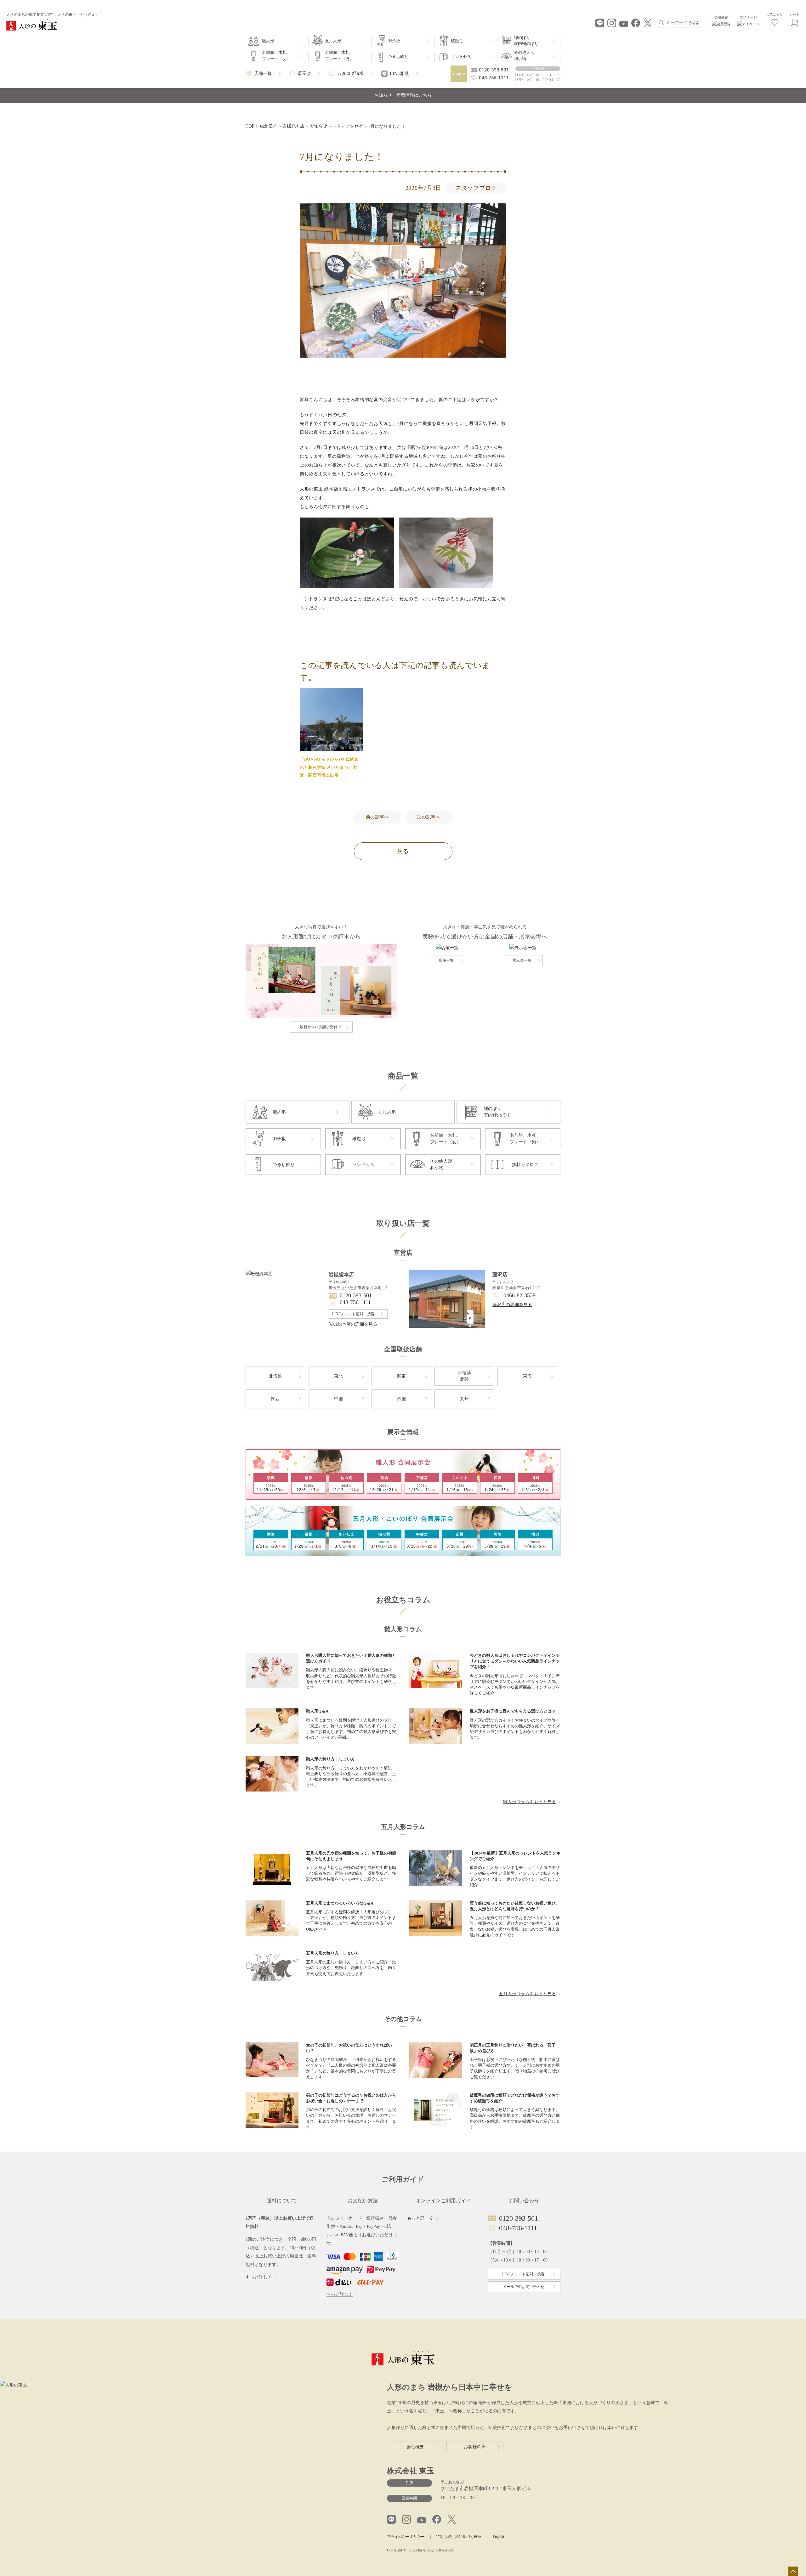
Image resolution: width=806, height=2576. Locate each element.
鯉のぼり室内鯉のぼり (526, 41)
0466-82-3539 (519, 1295)
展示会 (304, 74)
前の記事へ (377, 817)
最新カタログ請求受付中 (321, 1027)
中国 (338, 1399)
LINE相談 (399, 74)
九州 (464, 1399)
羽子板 (394, 41)
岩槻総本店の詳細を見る (353, 1324)
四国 (401, 1399)
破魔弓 (457, 41)
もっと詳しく (259, 2277)
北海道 (275, 1376)
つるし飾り (398, 57)
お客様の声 (475, 2447)
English (498, 2537)
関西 (275, 1399)
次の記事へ (429, 817)
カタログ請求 (350, 74)
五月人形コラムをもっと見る (527, 1994)
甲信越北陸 (464, 1376)
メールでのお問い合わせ (524, 2287)
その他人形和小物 (524, 56)
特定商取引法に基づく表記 (459, 2537)
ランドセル (461, 57)
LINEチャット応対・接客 (353, 1314)
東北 (338, 1376)
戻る (403, 851)
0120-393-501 (356, 1295)
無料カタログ (525, 1165)
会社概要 (415, 2447)
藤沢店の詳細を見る (512, 1305)
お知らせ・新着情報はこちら (403, 95)
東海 (527, 1376)
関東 (401, 1376)
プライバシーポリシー (406, 2537)
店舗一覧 (263, 74)
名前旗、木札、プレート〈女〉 (276, 56)
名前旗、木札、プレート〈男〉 (339, 56)
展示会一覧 (522, 960)
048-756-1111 (355, 1302)
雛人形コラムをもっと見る (530, 1802)
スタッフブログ (476, 188)
